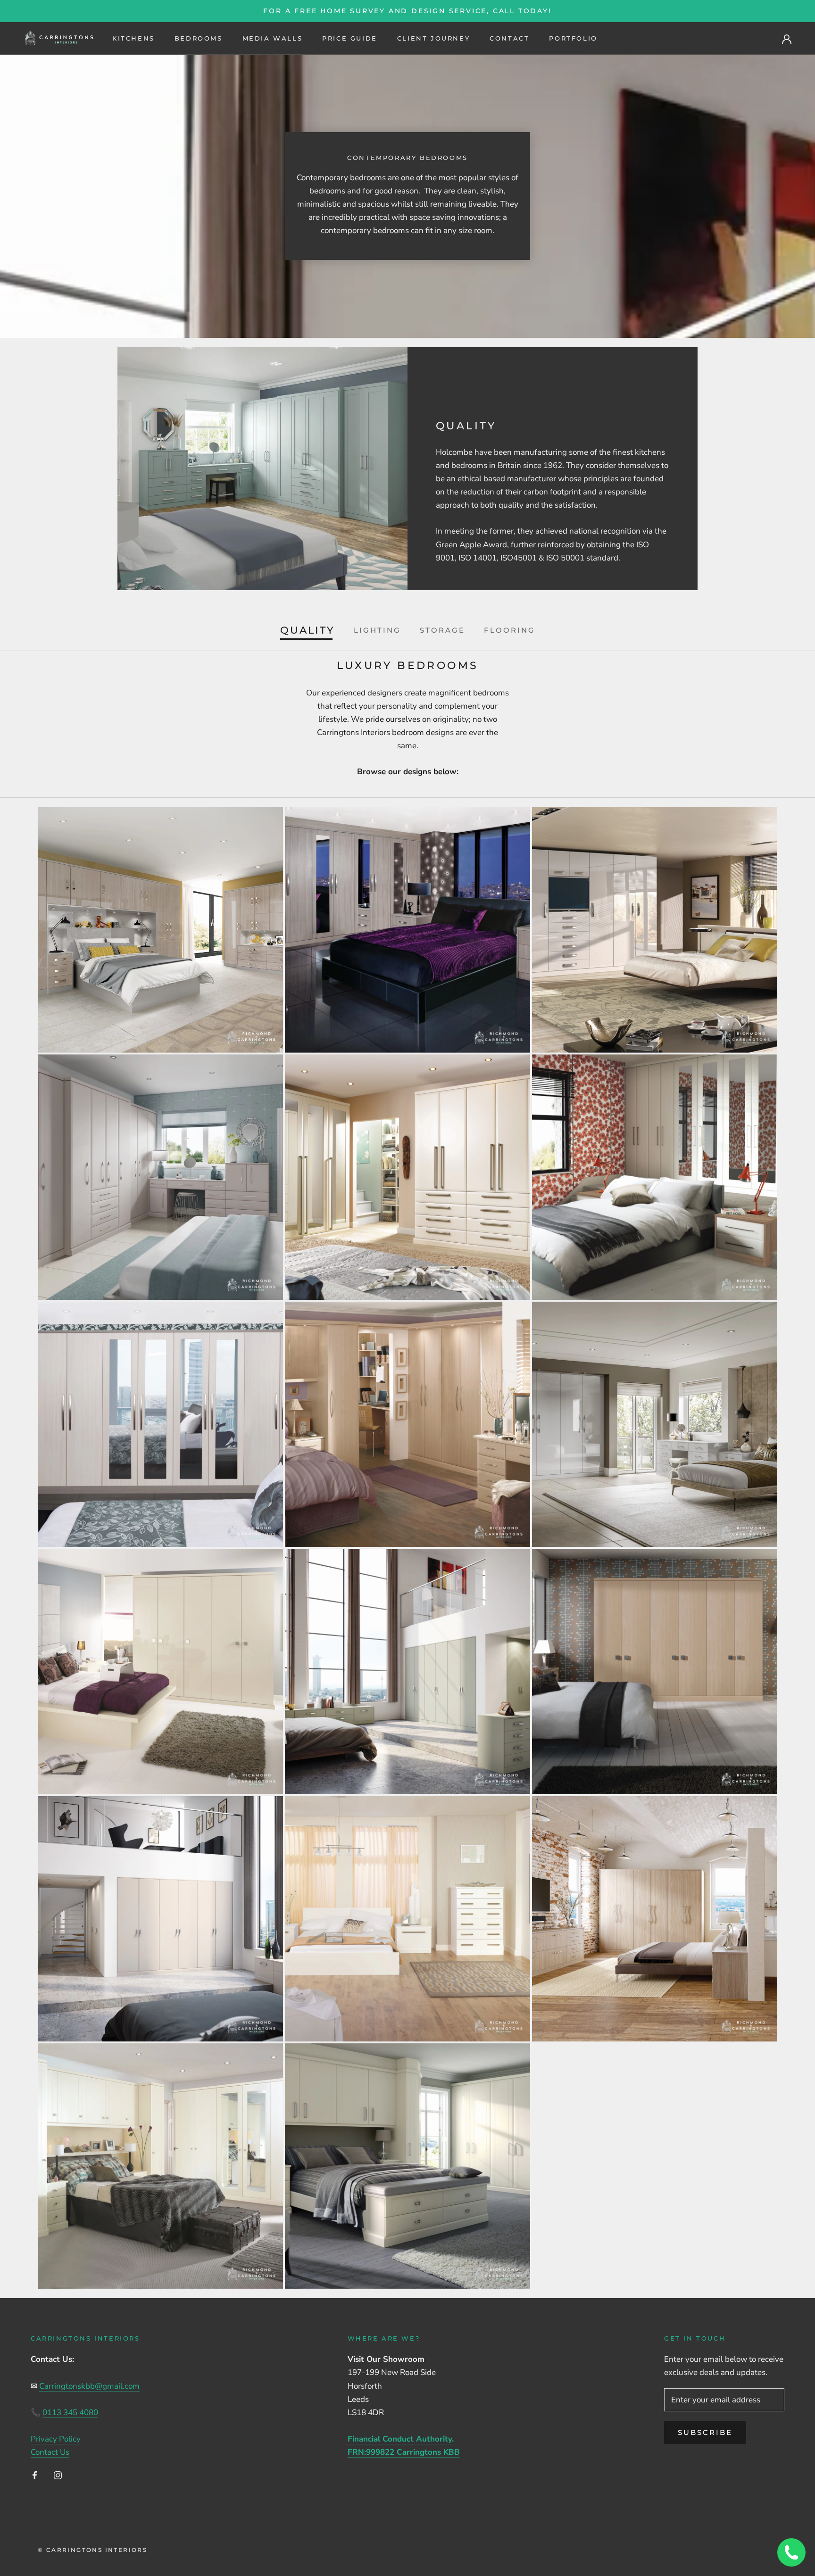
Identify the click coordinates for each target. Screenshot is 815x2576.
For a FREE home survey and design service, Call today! (407, 11)
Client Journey (433, 38)
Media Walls (273, 38)
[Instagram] (58, 2475)
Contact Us (50, 2452)
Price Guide (350, 38)
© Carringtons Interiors (92, 2550)
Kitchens (133, 38)
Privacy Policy (56, 2439)
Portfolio (573, 38)
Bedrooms (199, 38)
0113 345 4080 (70, 2413)
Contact (509, 38)
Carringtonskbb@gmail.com (89, 2386)
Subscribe (705, 2432)
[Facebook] (35, 2475)
